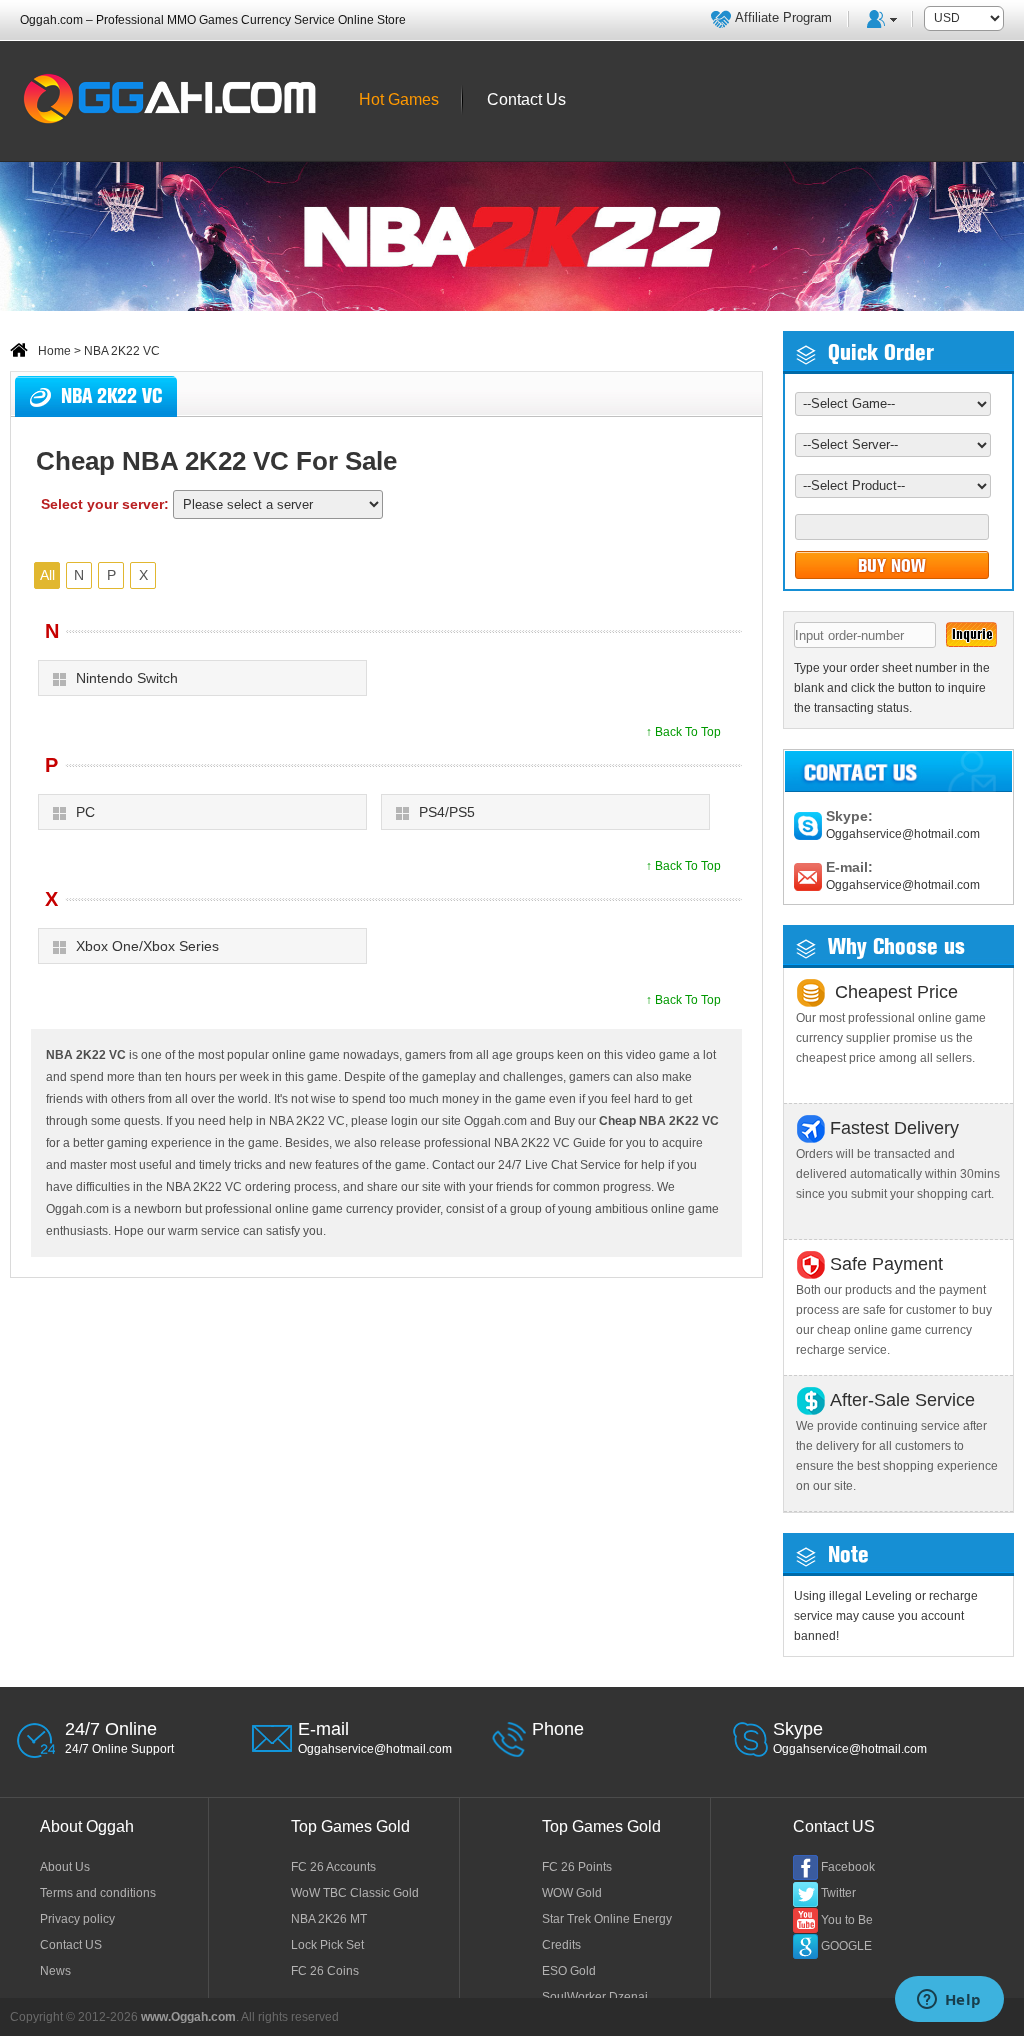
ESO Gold (569, 1971)
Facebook (848, 1867)
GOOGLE (846, 1946)
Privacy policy (77, 1919)
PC (85, 812)
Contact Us (526, 99)
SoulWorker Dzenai (595, 1997)
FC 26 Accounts (333, 1867)
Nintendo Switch (127, 678)
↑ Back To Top (683, 732)
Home (54, 351)
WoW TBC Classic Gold (355, 1893)
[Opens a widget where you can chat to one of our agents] (949, 2001)
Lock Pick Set (327, 1945)
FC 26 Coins (325, 1971)
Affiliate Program (783, 17)
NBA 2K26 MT (329, 1919)
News (55, 1971)
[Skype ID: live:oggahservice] (808, 825)
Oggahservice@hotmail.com (903, 834)
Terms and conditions (98, 1893)
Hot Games (399, 99)
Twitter (838, 1893)
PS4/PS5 (447, 812)
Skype (798, 1729)
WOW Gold (572, 1893)
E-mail (323, 1729)
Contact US (71, 1945)
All (47, 575)
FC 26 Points (577, 1867)
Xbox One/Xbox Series (147, 946)
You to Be (847, 1920)
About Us (65, 1867)
